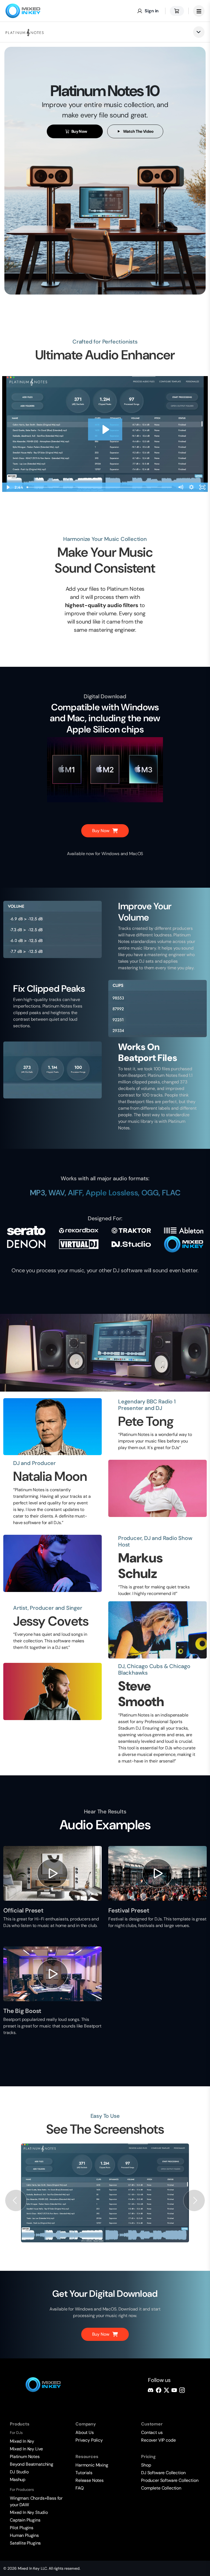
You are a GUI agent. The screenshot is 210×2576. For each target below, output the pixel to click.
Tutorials (84, 2473)
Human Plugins (24, 2535)
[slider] (100, 487)
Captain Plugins (25, 2520)
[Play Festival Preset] (157, 1873)
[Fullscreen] (202, 487)
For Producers (22, 2490)
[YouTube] (174, 2390)
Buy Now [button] (79, 131)
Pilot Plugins (22, 2528)
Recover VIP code (158, 2440)
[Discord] (151, 2390)
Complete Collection (161, 2488)
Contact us (152, 2432)
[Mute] (180, 487)
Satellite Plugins (25, 2543)
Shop (146, 2465)
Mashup (18, 2480)
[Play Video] (8, 487)
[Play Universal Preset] (52, 1873)
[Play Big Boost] (52, 1974)
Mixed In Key (22, 2441)
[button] (16, 2201)
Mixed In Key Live (26, 2449)
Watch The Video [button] (138, 131)
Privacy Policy (89, 2440)
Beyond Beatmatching (32, 2464)
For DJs (16, 2433)
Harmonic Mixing (92, 2465)
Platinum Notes (25, 2457)
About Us (85, 2432)
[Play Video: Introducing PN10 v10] (105, 429)
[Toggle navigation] (199, 11)
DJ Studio (19, 2472)
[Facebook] (159, 2390)
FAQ (80, 2488)
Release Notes (90, 2480)
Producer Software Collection (170, 2480)
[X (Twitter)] (167, 2390)
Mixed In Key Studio (29, 2512)
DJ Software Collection (163, 2473)
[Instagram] (182, 2390)
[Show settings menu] (191, 487)
